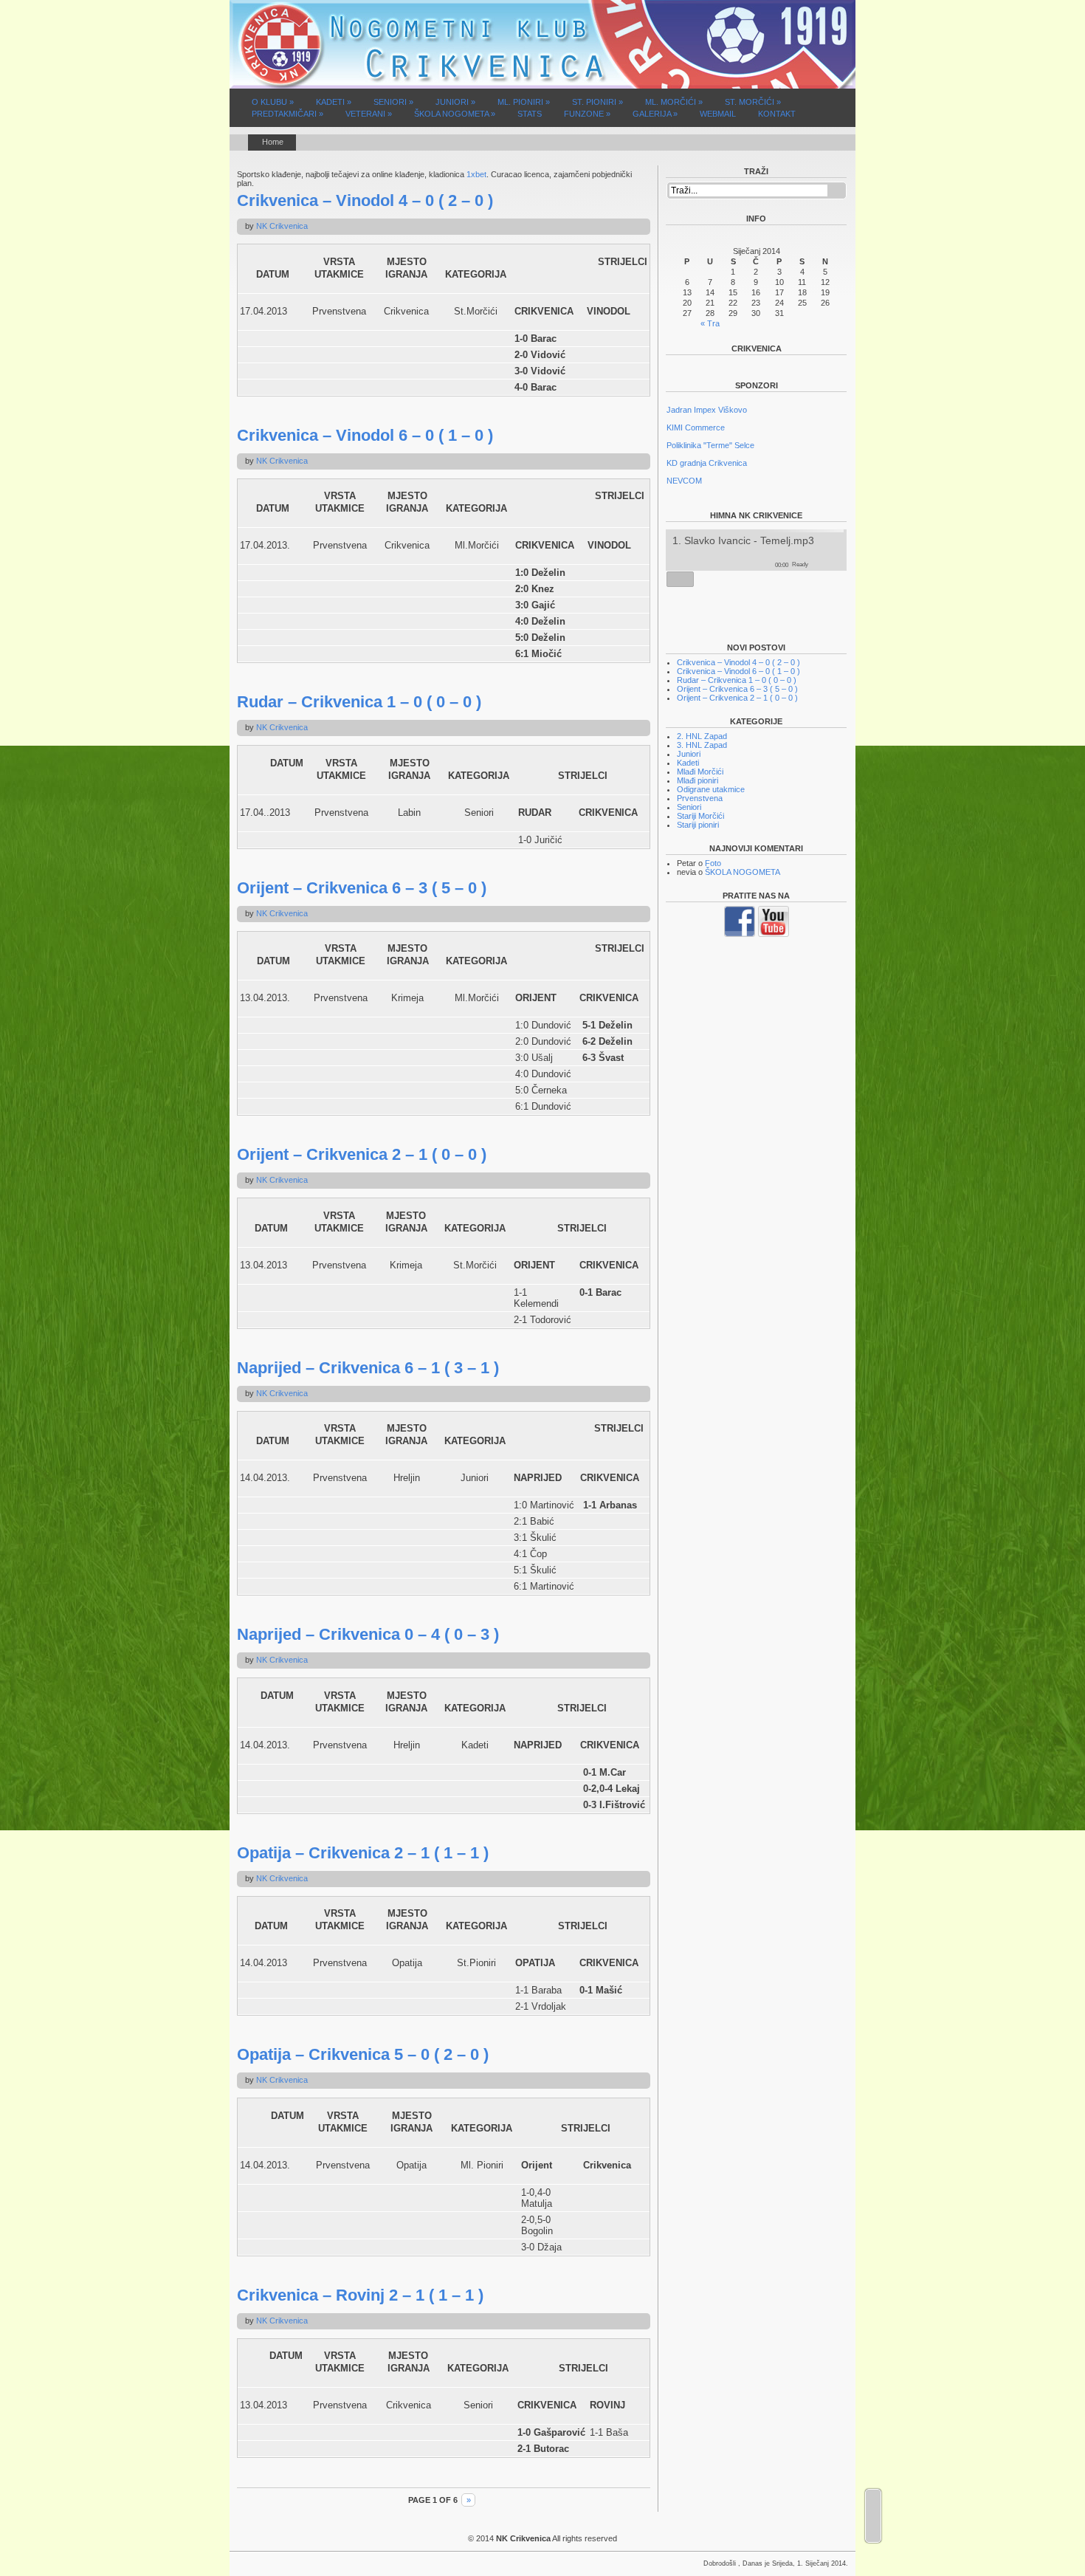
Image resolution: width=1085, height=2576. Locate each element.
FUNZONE (587, 114)
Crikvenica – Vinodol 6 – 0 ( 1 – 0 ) (365, 435)
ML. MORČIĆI (674, 102)
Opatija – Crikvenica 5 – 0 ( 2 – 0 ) (363, 2054)
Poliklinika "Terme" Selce (710, 443)
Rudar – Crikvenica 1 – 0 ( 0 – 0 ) (359, 702)
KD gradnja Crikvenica (707, 461)
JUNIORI (455, 102)
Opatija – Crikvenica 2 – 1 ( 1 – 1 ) (363, 1853)
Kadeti (688, 763)
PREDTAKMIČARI (287, 114)
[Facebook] (740, 934)
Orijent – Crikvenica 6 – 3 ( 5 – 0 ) (362, 888)
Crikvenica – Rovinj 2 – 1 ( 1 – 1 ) (360, 2295)
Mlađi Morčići (700, 772)
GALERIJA (655, 114)
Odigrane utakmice (711, 789)
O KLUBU (273, 102)
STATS (530, 114)
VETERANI (369, 114)
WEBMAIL (718, 114)
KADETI (334, 102)
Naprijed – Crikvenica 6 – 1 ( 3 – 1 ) (368, 1368)
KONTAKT (777, 114)
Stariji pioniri (698, 825)
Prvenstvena (700, 798)
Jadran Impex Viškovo (707, 408)
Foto (713, 863)
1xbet (476, 174)
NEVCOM (684, 478)
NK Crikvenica (282, 226)
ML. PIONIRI (524, 102)
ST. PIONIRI (597, 102)
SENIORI (393, 102)
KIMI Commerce (696, 425)
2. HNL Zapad (702, 736)
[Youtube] (774, 934)
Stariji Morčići (700, 816)
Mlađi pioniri (697, 780)
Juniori (689, 754)
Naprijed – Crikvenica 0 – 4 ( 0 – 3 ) (368, 1634)
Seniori (689, 807)
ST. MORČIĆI (753, 102)
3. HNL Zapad (702, 745)
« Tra (710, 323)
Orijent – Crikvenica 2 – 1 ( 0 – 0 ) (362, 1154)
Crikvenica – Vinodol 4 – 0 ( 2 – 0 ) (365, 200)
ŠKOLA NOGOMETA (455, 114)
